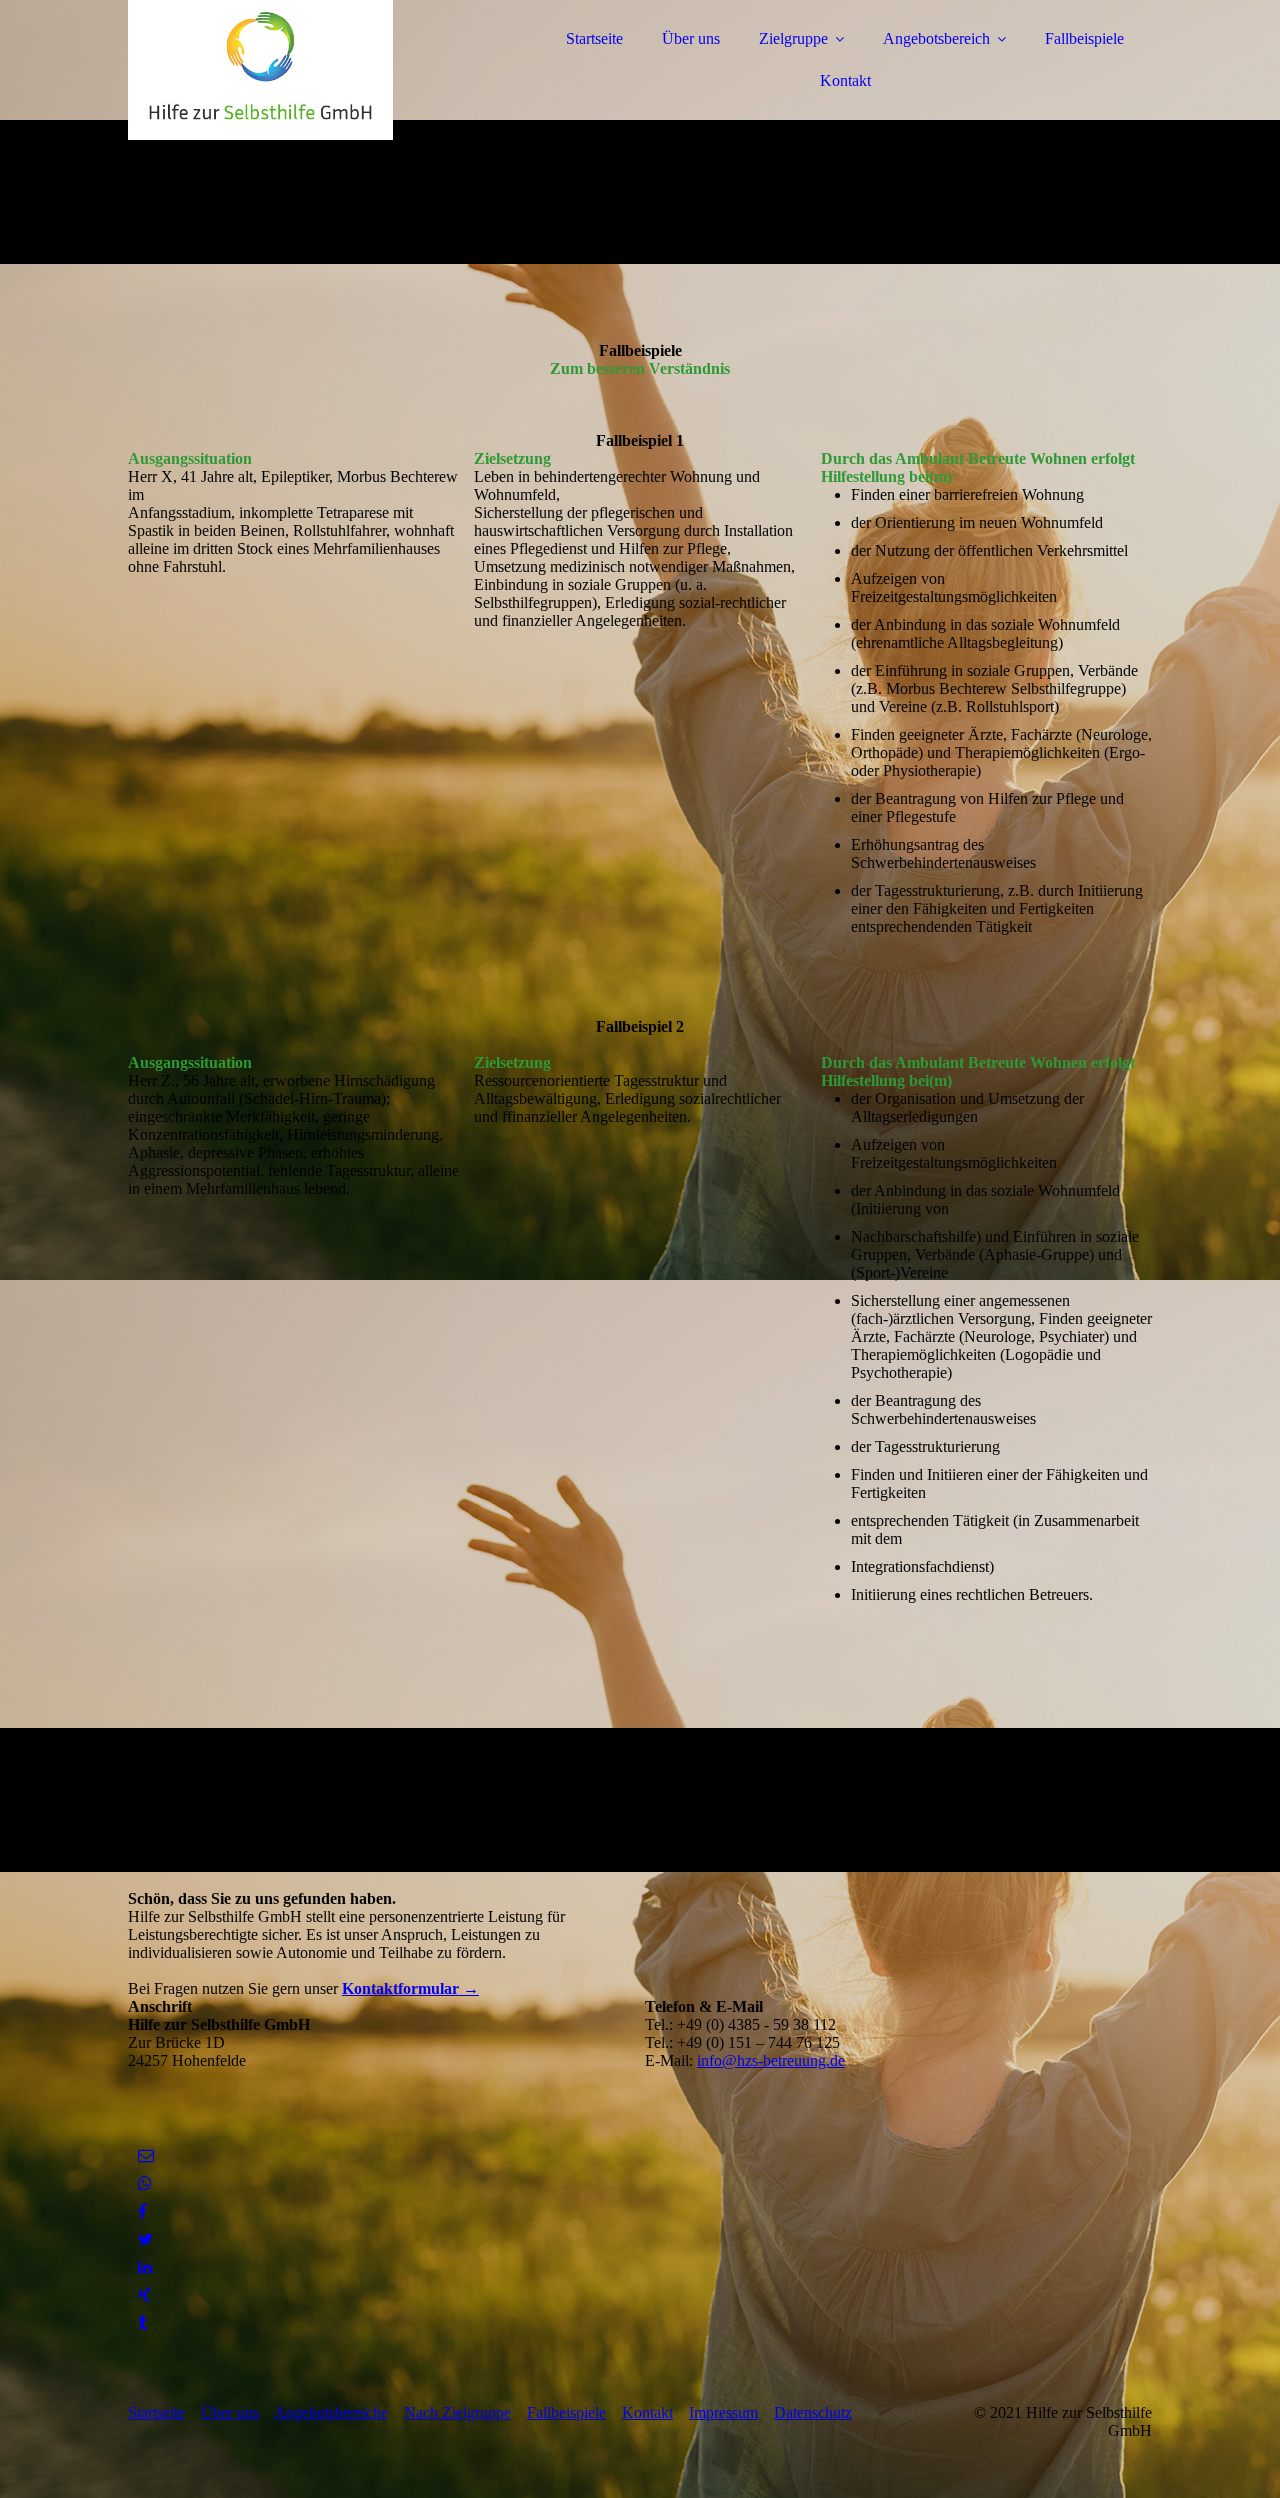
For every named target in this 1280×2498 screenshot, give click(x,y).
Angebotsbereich (936, 38)
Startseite (594, 38)
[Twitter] (145, 2239)
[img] (303, 70)
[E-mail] (146, 2155)
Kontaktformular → (410, 1988)
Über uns (691, 38)
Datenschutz (813, 2412)
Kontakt (845, 80)
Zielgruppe (793, 38)
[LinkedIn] (145, 2267)
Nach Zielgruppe (457, 2412)
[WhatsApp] (145, 2183)
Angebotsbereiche (331, 2412)
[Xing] (144, 2295)
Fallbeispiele (1084, 38)
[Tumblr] (142, 2323)
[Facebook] (142, 2211)
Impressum (723, 2412)
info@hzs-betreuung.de (771, 2060)
